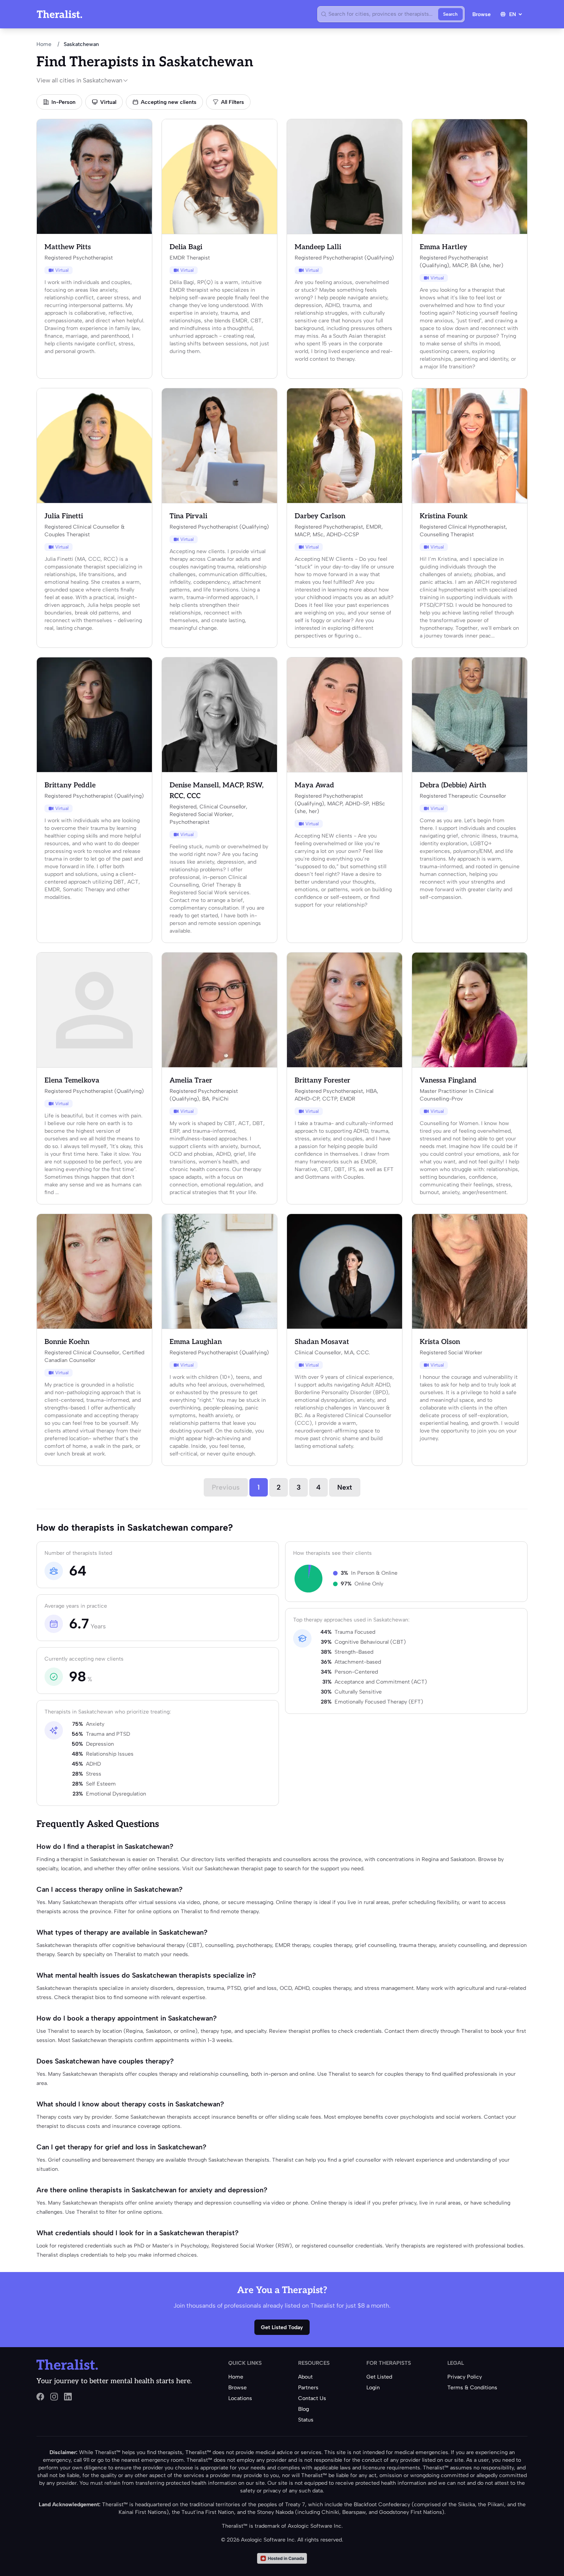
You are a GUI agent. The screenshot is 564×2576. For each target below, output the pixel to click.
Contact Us (312, 2398)
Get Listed (379, 2377)
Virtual (108, 102)
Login (373, 2388)
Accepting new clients (169, 102)
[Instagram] (54, 2397)
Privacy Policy (465, 2377)
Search (450, 14)
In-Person (63, 102)
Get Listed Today (282, 2327)
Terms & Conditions (472, 2388)
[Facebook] (40, 2397)
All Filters (233, 102)
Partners (308, 2388)
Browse (482, 14)
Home (44, 44)
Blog (303, 2409)
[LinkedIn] (68, 2397)
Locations (240, 2398)
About (305, 2377)
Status (306, 2420)
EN (513, 14)
